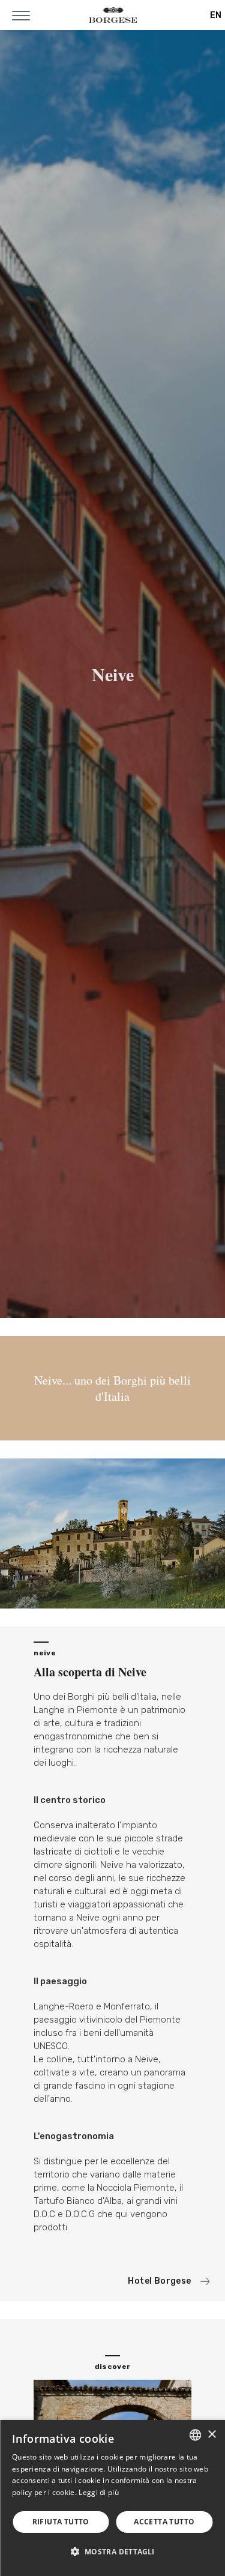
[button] (112, 2551)
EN (216, 15)
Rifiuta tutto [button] (61, 2522)
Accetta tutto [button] (164, 2522)
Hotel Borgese (159, 2281)
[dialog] (112, 2498)
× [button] (211, 2435)
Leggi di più (99, 2492)
